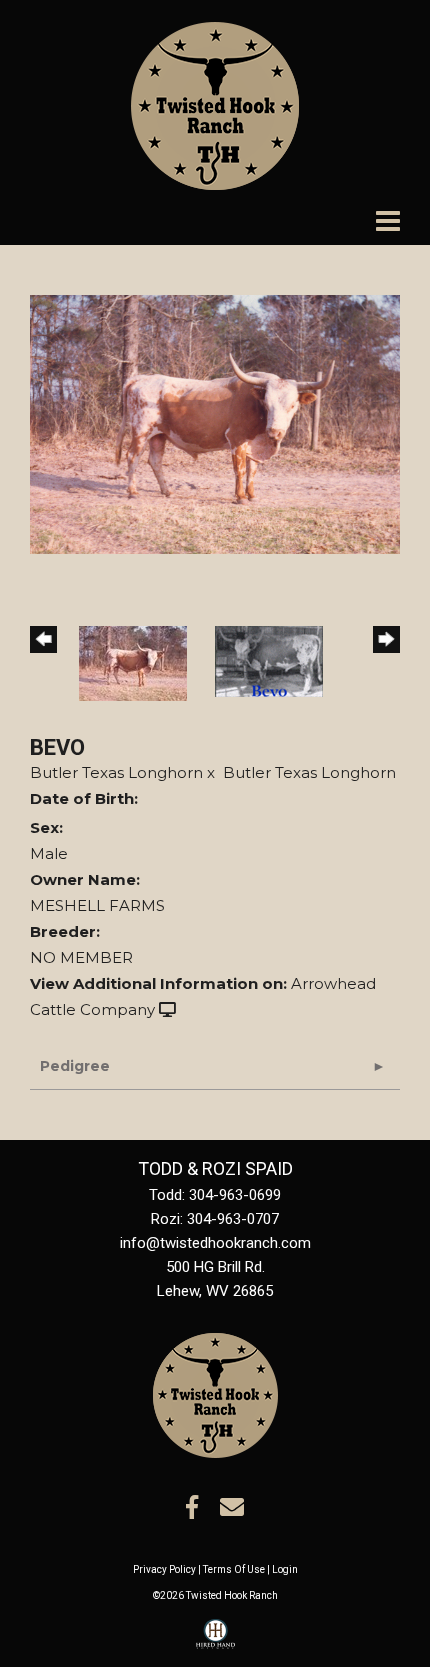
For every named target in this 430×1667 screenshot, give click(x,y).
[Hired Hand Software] (215, 1643)
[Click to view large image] (215, 422)
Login (285, 1569)
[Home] (215, 1394)
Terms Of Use (234, 1569)
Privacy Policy (164, 1569)
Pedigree (75, 1066)
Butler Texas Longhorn (116, 772)
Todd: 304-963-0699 (215, 1195)
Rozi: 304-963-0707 (215, 1219)
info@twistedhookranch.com (215, 1243)
